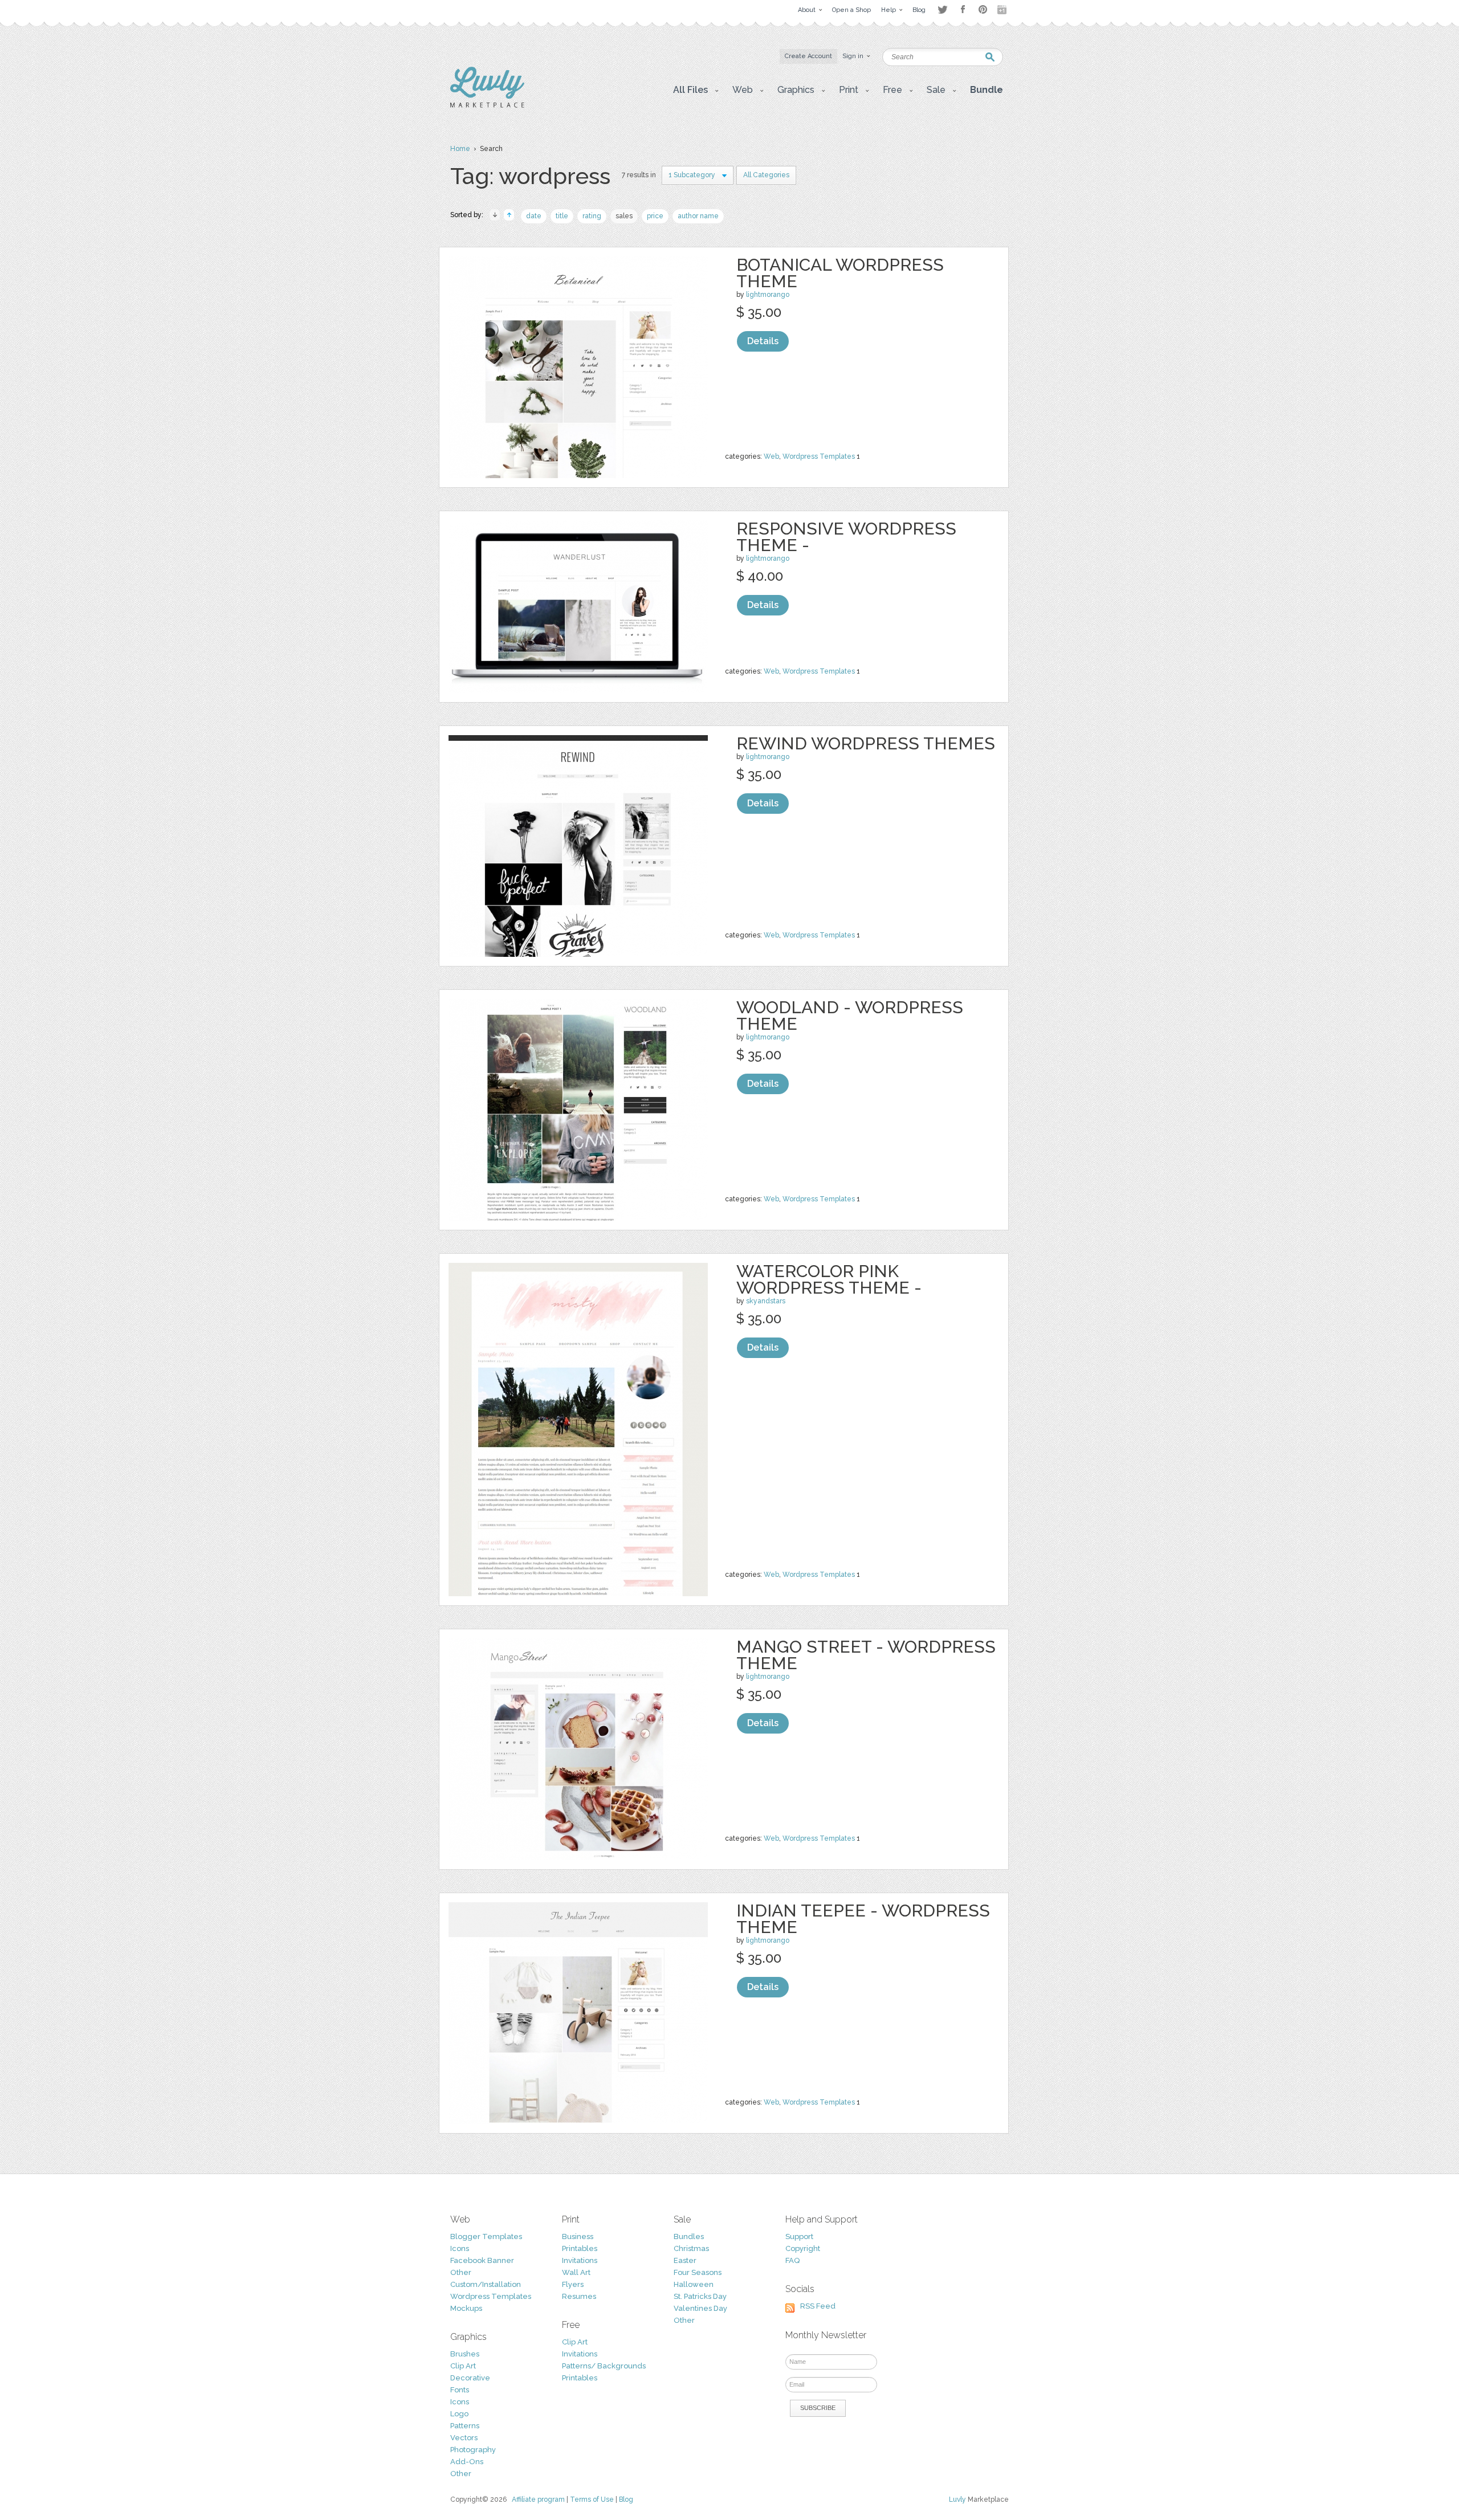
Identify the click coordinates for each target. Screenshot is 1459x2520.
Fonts (460, 2390)
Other (461, 2272)
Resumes (579, 2296)
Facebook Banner (482, 2260)
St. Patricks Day (700, 2296)
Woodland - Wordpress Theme (850, 1016)
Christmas (691, 2248)
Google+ (1003, 10)
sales (624, 216)
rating (592, 216)
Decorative (470, 2378)
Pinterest (983, 9)
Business (578, 2236)
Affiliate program (538, 2499)
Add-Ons (467, 2462)
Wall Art (576, 2272)
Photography (473, 2450)
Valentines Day (700, 2308)
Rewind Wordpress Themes (866, 743)
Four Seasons (698, 2272)
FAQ (792, 2260)
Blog (626, 2499)
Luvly (957, 2499)
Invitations (580, 2260)
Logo (459, 2414)
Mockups (466, 2308)
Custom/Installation (486, 2284)
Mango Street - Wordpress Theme (866, 1655)
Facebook (963, 10)
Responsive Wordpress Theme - (846, 537)
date (534, 216)
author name (698, 216)
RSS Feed (818, 2306)
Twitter (942, 9)
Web (771, 456)
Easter (685, 2260)
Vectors (464, 2438)
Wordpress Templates (819, 456)
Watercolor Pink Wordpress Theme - (829, 1279)
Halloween (694, 2284)
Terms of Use (592, 2499)
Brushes (465, 2354)
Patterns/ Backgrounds (604, 2366)
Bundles (689, 2236)
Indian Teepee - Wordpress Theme (863, 1919)
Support (799, 2236)
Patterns (465, 2426)
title (562, 216)
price (655, 216)
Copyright (803, 2248)
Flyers (573, 2284)
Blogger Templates (486, 2236)
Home (460, 149)
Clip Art (463, 2366)
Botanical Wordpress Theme (840, 273)
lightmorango (768, 295)
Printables (580, 2248)
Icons (460, 2248)
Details (763, 341)
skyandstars (766, 1301)
